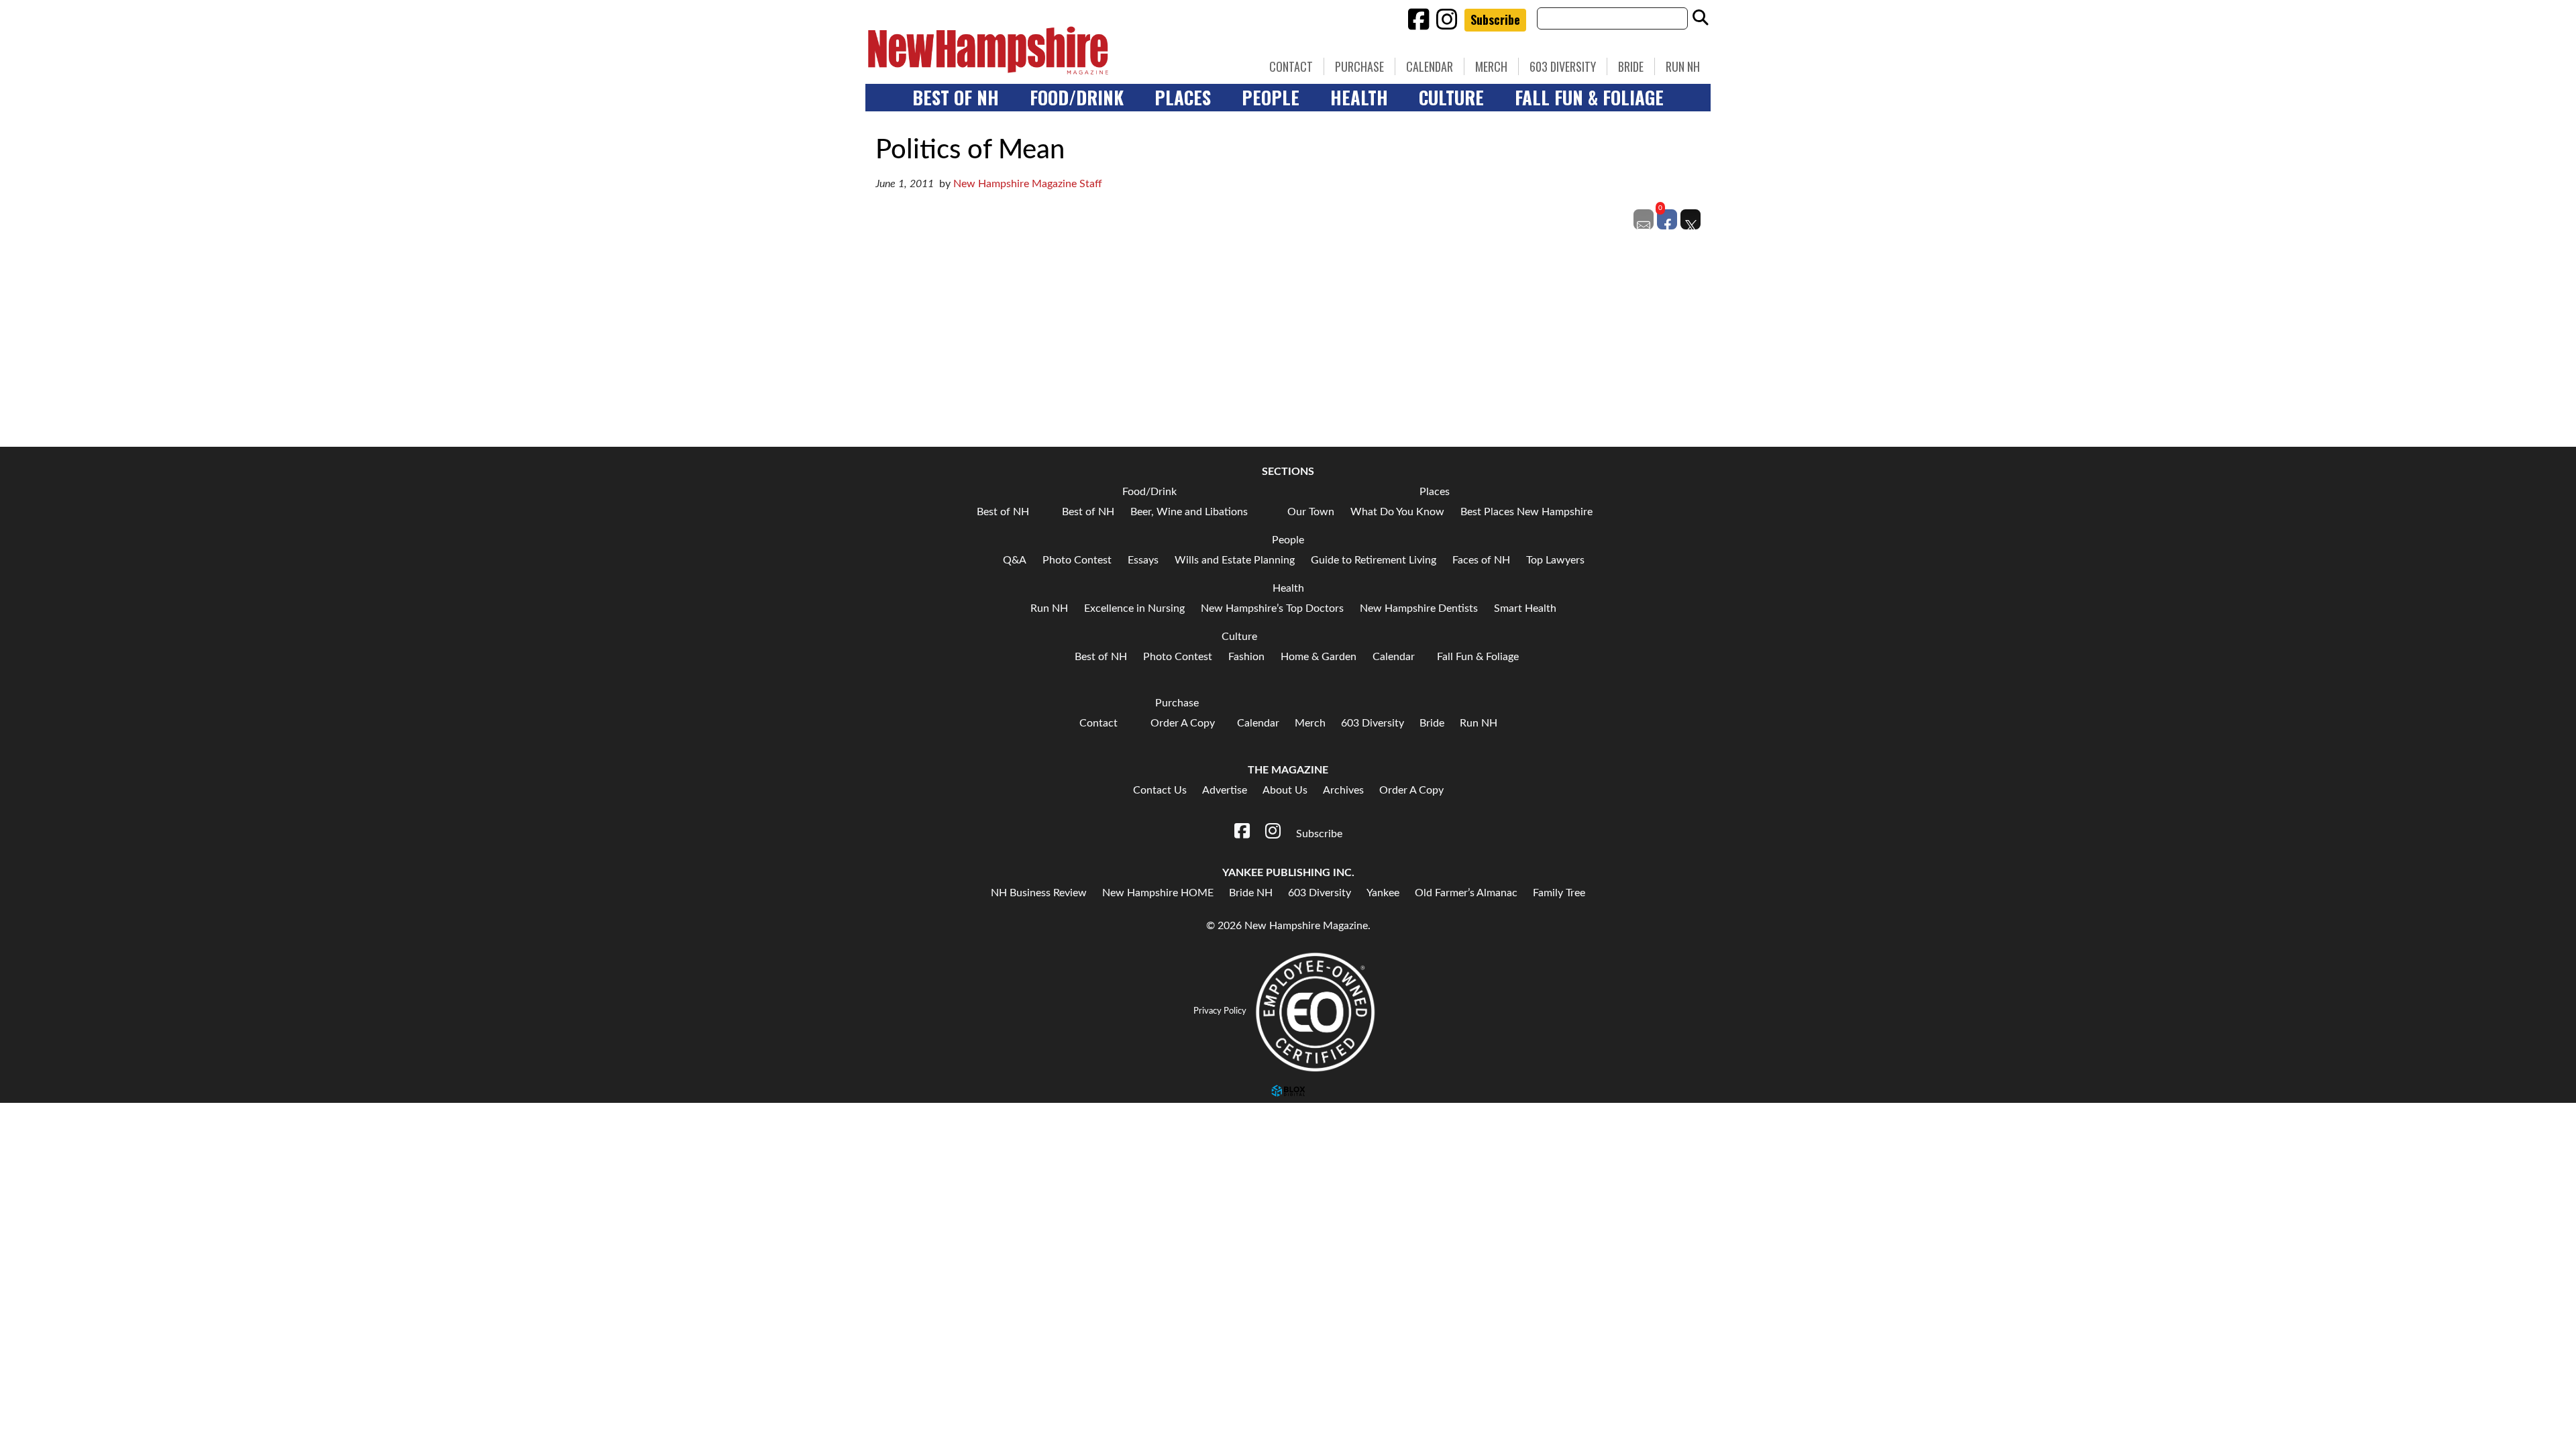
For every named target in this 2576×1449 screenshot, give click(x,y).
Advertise (1225, 790)
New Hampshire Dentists (1419, 608)
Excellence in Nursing (1134, 608)
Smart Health (1525, 608)
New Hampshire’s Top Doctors (1272, 608)
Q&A (1015, 560)
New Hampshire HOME (1158, 893)
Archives (1343, 790)
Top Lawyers (1555, 560)
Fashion (1246, 657)
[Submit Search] (1701, 18)
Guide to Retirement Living (1374, 560)
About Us (1285, 790)
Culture (1451, 97)
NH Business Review (1039, 893)
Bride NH (1251, 893)
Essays (1143, 560)
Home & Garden (1319, 657)
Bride (1631, 66)
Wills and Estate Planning (1235, 560)
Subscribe (1495, 19)
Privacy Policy (1220, 1011)
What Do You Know (1397, 512)
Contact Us (1160, 790)
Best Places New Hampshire (1526, 512)
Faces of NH (1481, 560)
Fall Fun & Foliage (1589, 97)
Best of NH (956, 97)
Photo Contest (1077, 560)
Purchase (1359, 66)
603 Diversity (1563, 66)
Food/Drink (1077, 97)
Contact (1291, 66)
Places (1183, 97)
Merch (1491, 66)
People (1271, 97)
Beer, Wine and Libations (1189, 512)
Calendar (1430, 66)
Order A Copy (1183, 723)
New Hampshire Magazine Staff (1028, 184)
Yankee (1383, 893)
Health (1359, 97)
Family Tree (1559, 893)
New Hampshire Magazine (1050, 50)
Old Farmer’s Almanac (1466, 893)
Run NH (1683, 66)
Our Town (1311, 512)
